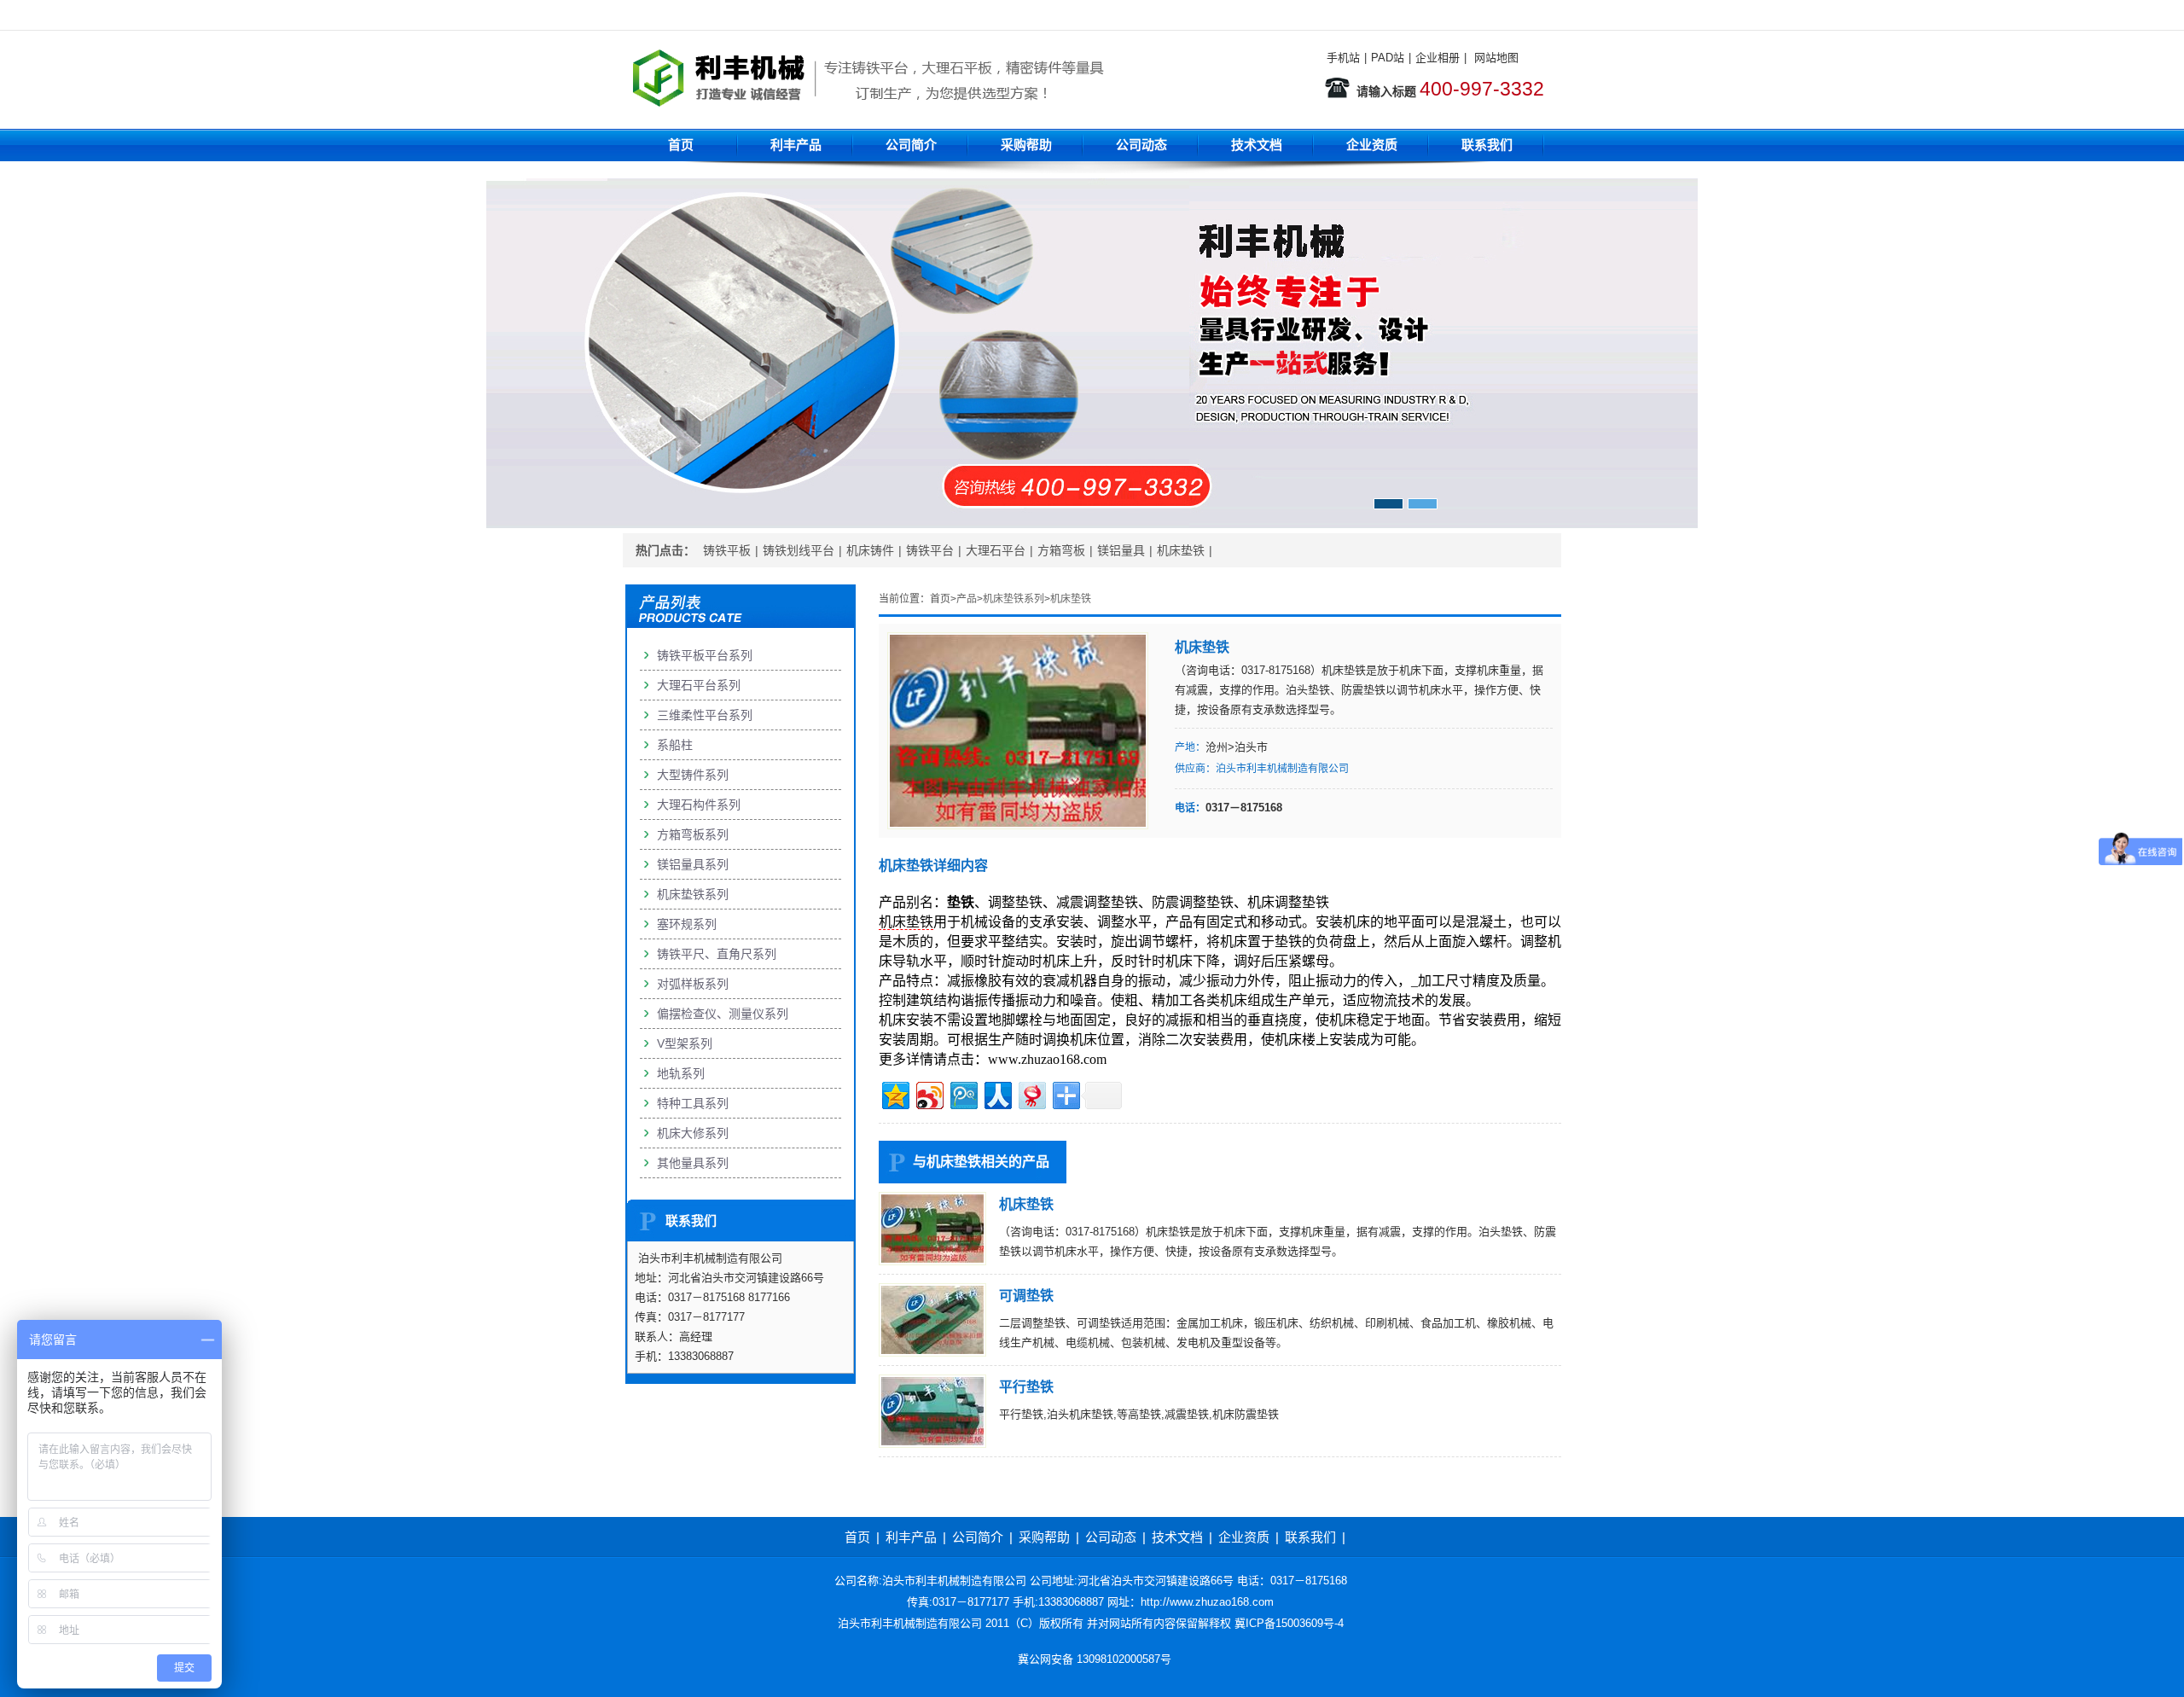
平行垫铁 (1026, 1387)
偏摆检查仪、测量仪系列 (723, 1014)
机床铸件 (870, 550)
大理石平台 (996, 550)
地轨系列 (681, 1073)
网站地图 (1496, 58)
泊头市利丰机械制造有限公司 (1282, 769)
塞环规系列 (687, 924)
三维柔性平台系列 (705, 715)
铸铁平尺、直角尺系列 (717, 954)
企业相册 (1438, 58)
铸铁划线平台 (799, 550)
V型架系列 (685, 1043)
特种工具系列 (693, 1103)
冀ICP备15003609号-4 (1289, 1623)
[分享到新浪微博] (929, 1093)
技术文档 (1257, 145)
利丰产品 (796, 145)
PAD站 (1388, 58)
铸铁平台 (930, 550)
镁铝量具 (1121, 550)
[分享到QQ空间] (895, 1093)
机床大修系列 (693, 1133)
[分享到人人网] (997, 1093)
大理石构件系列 (699, 805)
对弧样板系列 (693, 984)
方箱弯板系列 (693, 834)
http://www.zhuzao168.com (1207, 1602)
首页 (681, 145)
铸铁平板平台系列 (705, 655)
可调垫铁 (1026, 1296)
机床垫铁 (1181, 550)
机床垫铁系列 (1014, 599)
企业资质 (1372, 145)
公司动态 (1141, 145)
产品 (967, 599)
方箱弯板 (1061, 550)
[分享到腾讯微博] (963, 1093)
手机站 (1343, 58)
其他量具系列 (693, 1163)
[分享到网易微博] (1031, 1093)
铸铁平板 (727, 550)
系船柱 (675, 745)
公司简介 (911, 145)
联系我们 (1487, 145)
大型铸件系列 (693, 775)
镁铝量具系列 (693, 864)
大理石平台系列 (699, 685)
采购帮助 (1026, 145)
